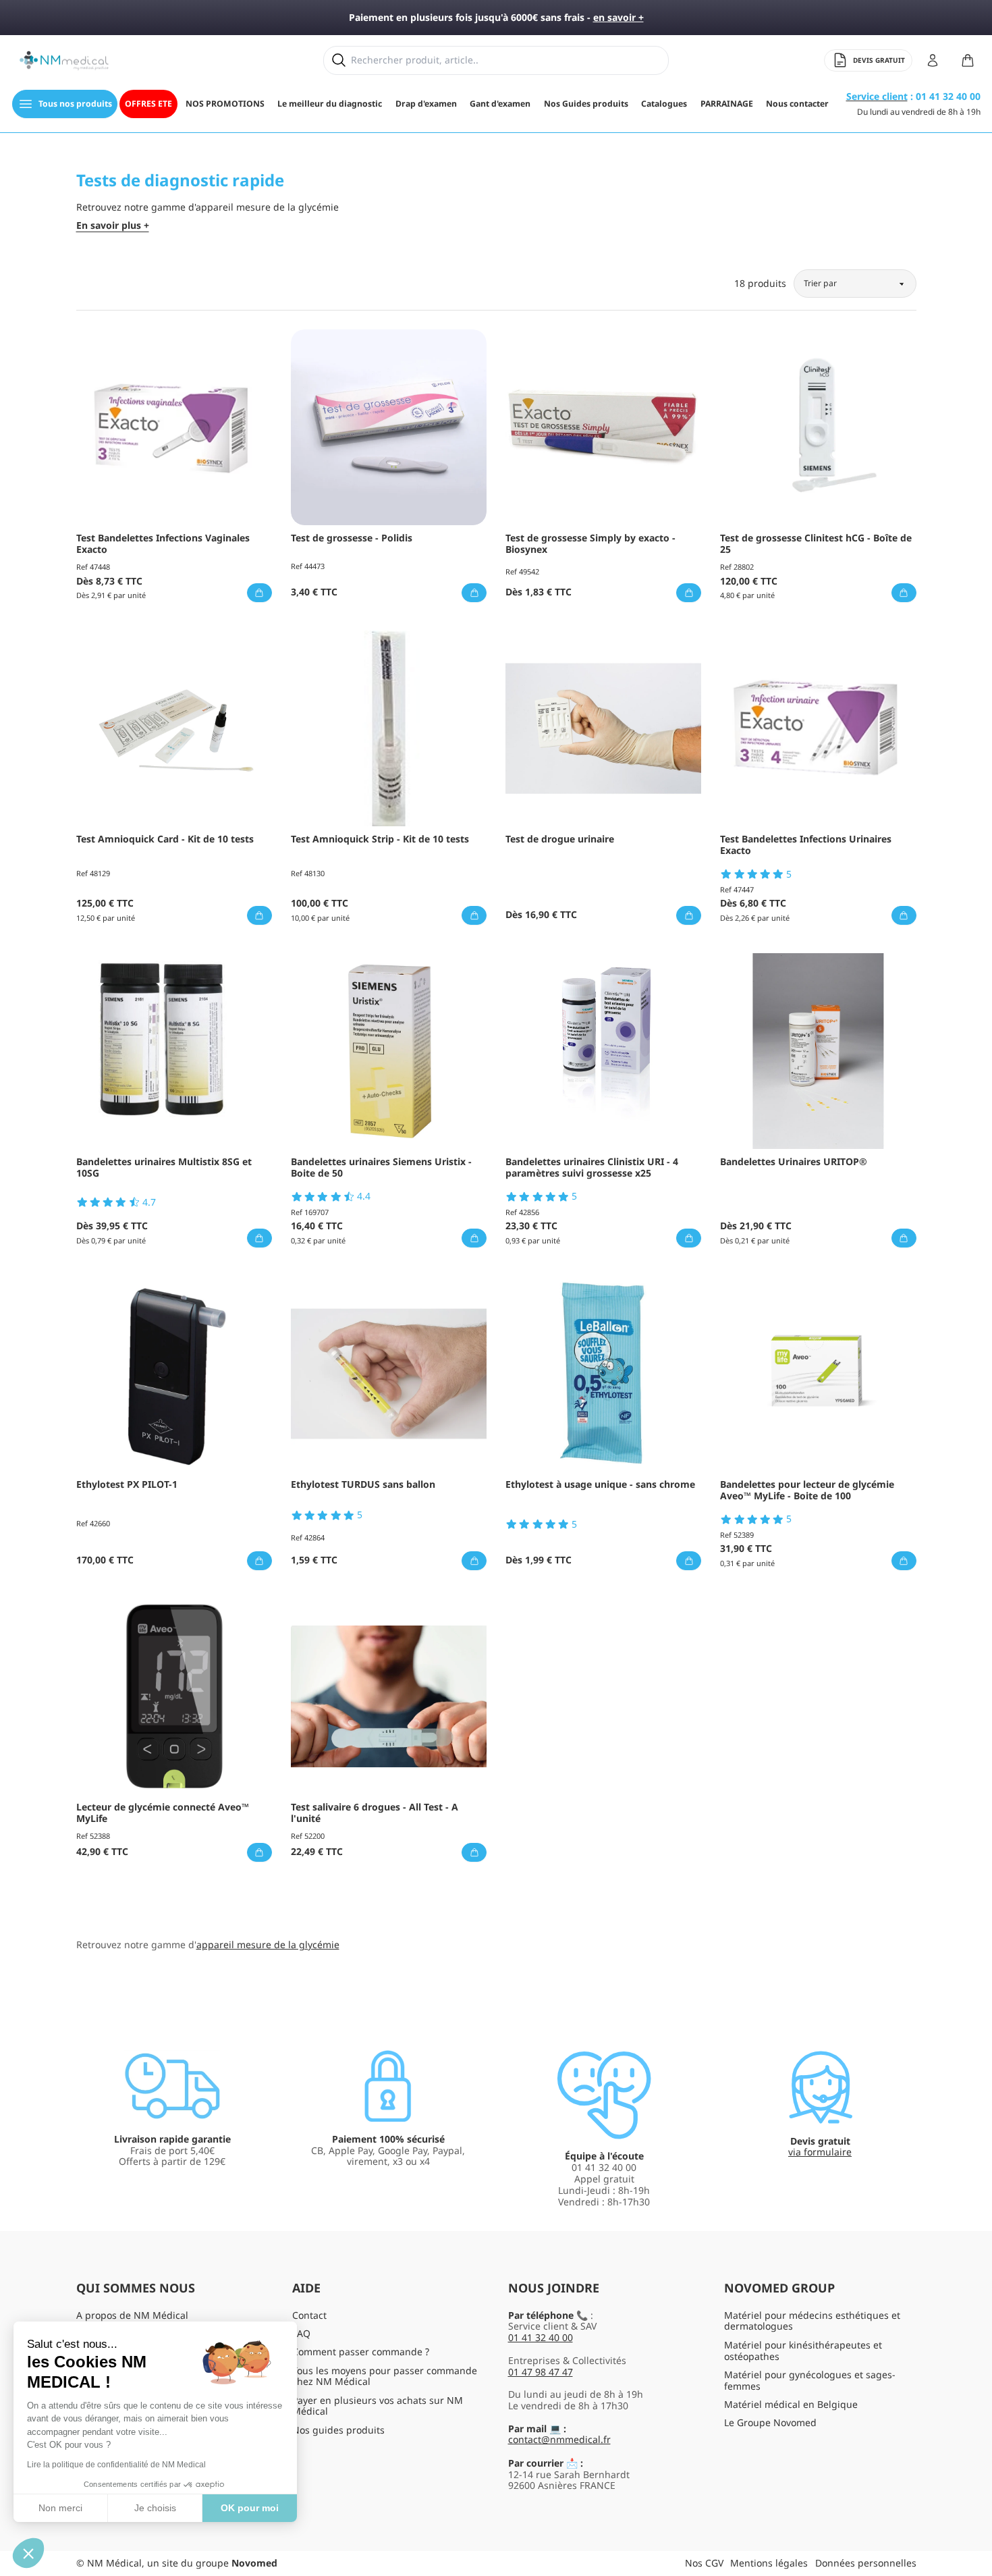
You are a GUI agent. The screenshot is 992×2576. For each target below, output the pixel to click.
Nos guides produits (338, 2430)
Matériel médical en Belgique (791, 2404)
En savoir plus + (113, 226)
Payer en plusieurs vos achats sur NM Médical (378, 2406)
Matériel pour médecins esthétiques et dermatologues (812, 2321)
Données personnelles (866, 2563)
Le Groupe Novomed (770, 2422)
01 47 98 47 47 (541, 2372)
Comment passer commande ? (361, 2352)
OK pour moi (250, 2508)
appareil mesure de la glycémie (268, 1944)
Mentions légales (769, 2563)
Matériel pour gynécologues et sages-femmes (810, 2380)
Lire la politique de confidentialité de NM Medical (116, 2465)
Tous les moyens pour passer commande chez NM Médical (385, 2376)
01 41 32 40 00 (541, 2337)
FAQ (301, 2333)
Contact (309, 2315)
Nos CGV (704, 2563)
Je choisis (155, 2508)
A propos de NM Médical (132, 2315)
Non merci (60, 2508)
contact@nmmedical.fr (559, 2439)
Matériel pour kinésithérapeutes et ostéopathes (803, 2351)
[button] (28, 2553)
